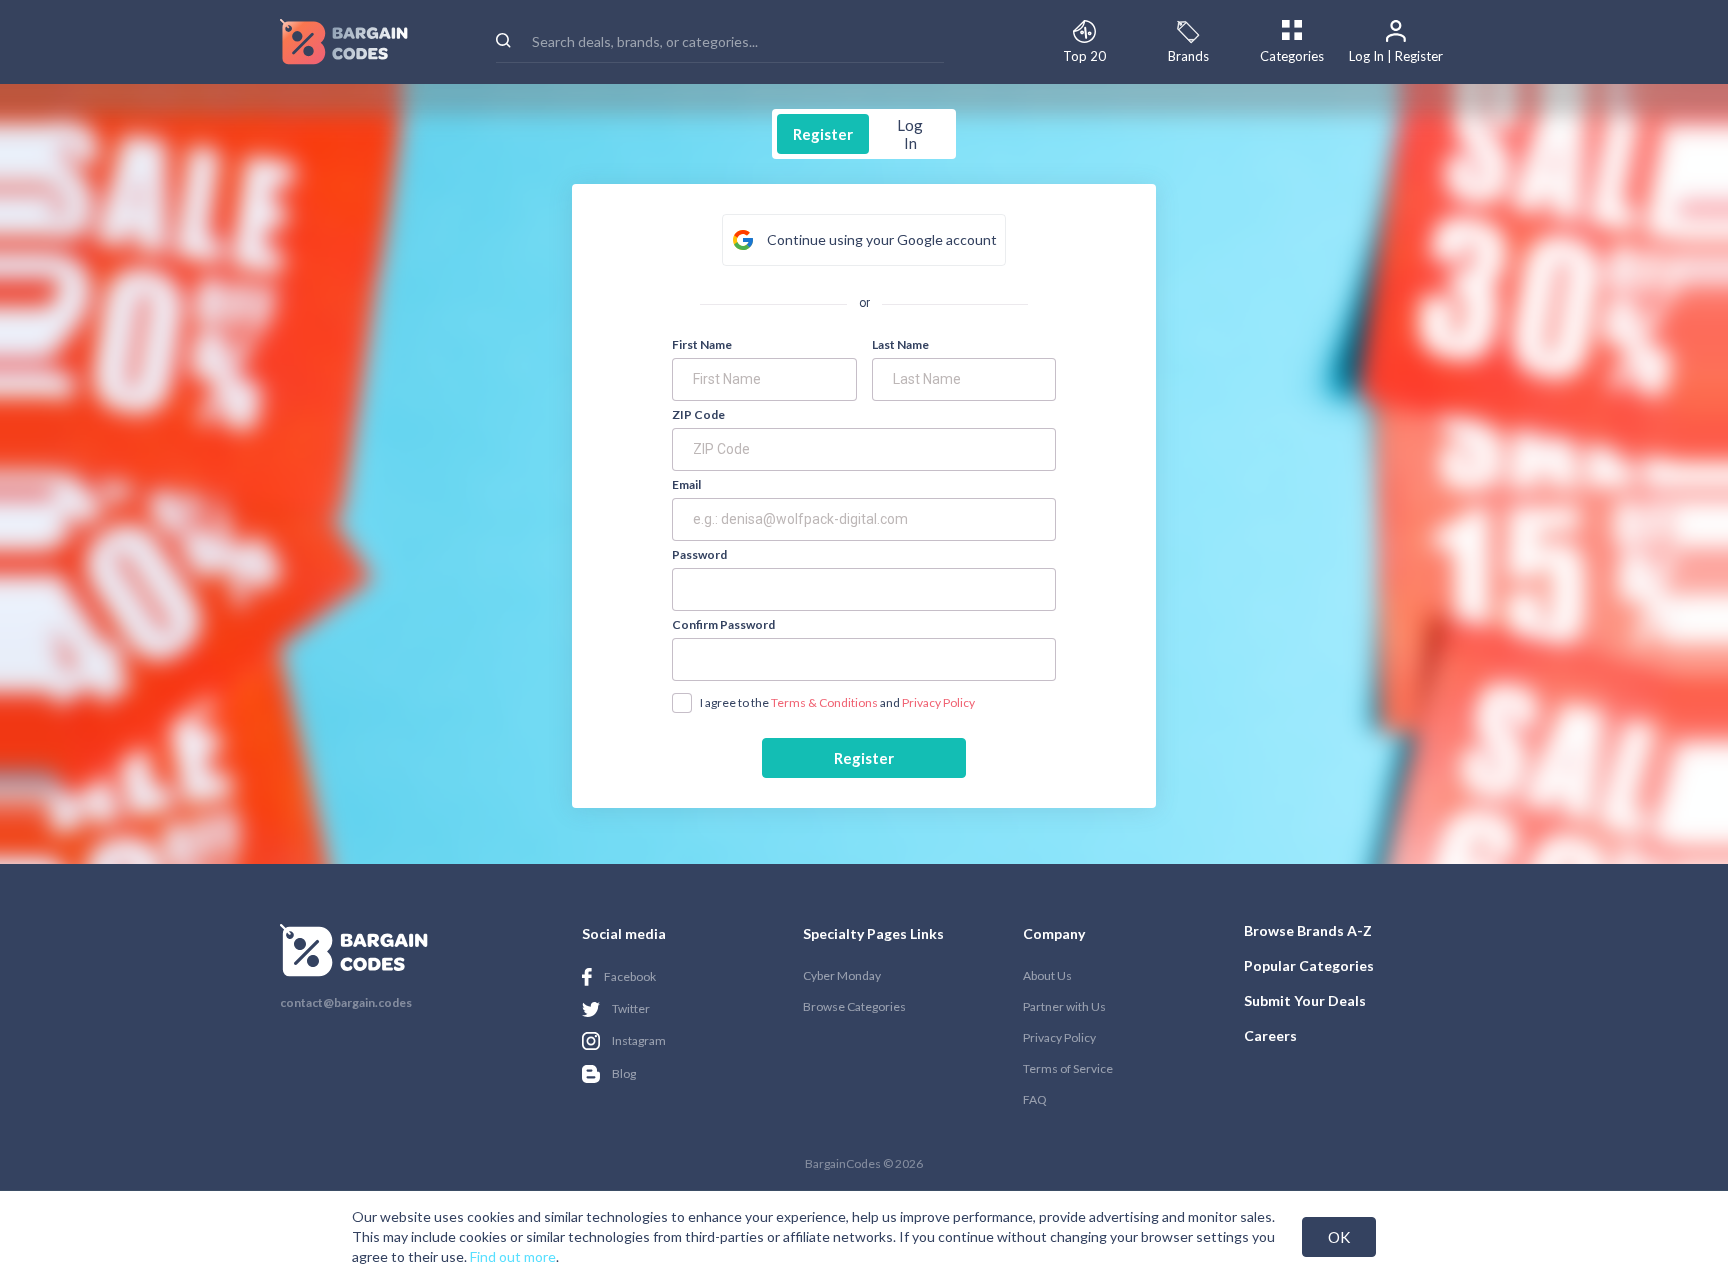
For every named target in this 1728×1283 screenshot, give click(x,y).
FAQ (1035, 1099)
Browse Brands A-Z (1308, 930)
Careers (1270, 1035)
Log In (910, 134)
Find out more (513, 1256)
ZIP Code (698, 415)
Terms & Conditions (824, 702)
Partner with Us (1064, 1006)
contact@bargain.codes (346, 1003)
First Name (702, 345)
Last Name (900, 345)
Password (699, 555)
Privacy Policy (938, 702)
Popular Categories (1309, 965)
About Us (1047, 975)
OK (1339, 1237)
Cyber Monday (842, 975)
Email (686, 485)
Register (823, 134)
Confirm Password (723, 625)
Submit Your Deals (1305, 1000)
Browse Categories (854, 1006)
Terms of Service (1068, 1068)
